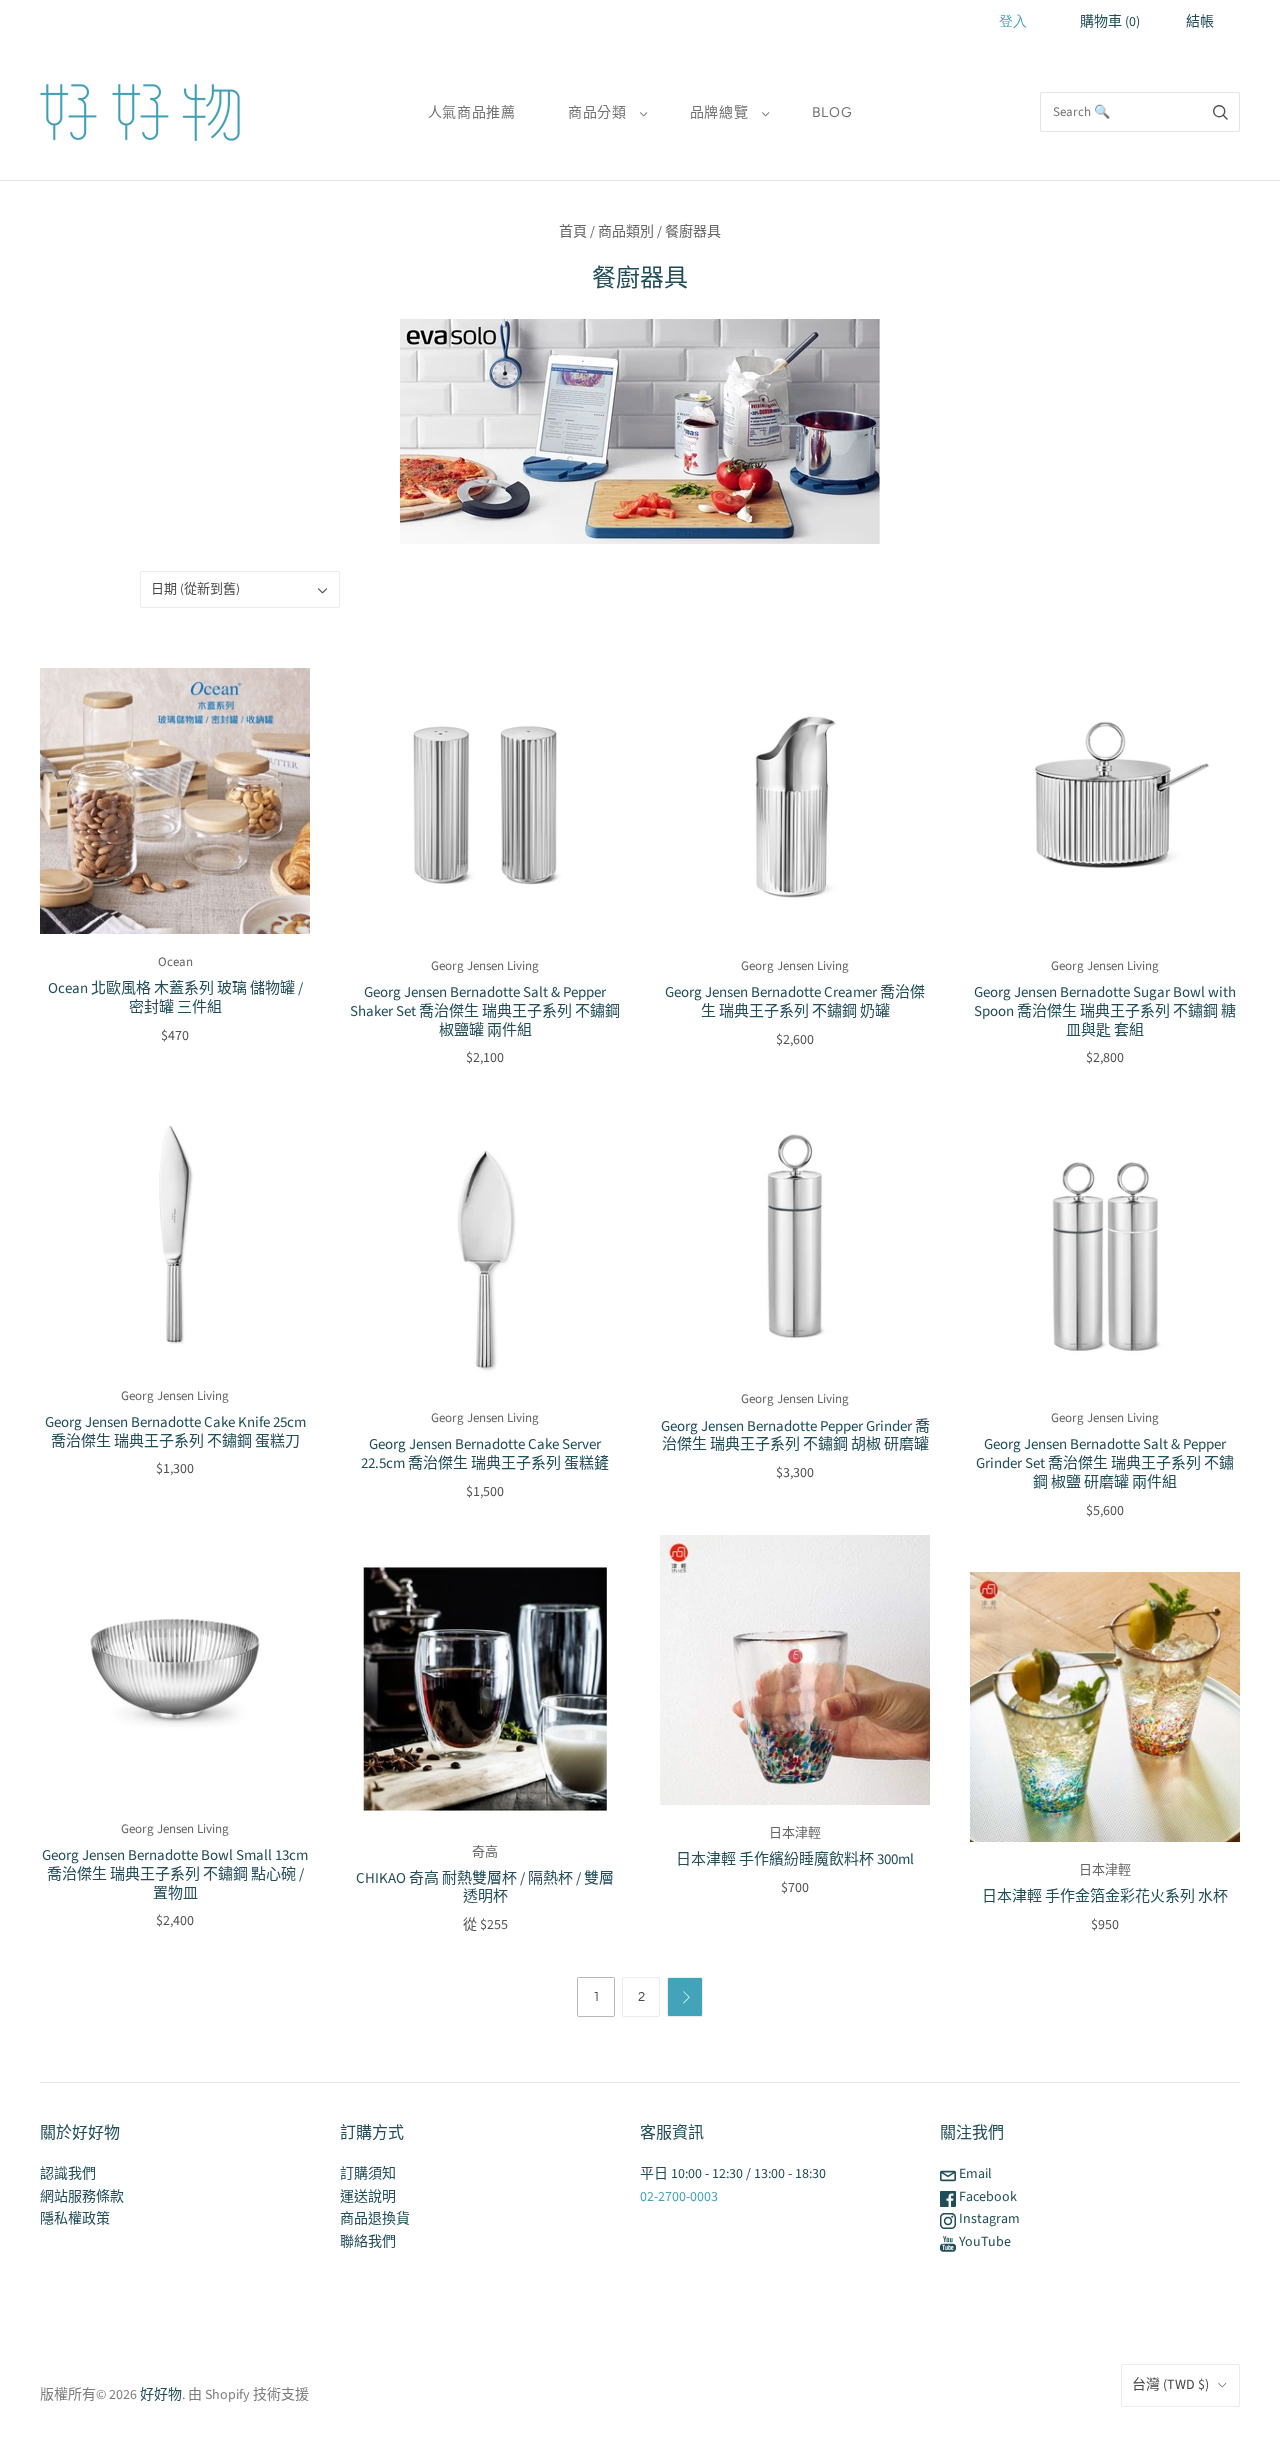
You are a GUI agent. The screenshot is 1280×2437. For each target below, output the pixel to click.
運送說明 (368, 2197)
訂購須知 (368, 2174)
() (1110, 22)
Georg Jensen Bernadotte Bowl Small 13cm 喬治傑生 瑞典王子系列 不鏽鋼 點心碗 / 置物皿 (175, 1874)
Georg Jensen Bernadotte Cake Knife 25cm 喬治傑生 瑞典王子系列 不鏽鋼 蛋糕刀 (175, 1432)
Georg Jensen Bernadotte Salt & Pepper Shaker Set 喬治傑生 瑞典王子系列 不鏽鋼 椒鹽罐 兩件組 (485, 1011)
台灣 (1170, 2385)
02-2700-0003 (679, 2197)
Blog (832, 112)
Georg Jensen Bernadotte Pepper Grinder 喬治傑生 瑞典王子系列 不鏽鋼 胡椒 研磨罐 (795, 1436)
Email (974, 2174)
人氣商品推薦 (472, 112)
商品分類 (597, 112)
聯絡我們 (368, 2242)
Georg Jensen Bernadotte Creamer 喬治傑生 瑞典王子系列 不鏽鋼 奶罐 (795, 1002)
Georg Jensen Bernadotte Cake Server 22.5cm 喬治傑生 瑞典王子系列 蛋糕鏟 (485, 1454)
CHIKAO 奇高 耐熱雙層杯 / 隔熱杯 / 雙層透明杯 (485, 1888)
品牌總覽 (719, 112)
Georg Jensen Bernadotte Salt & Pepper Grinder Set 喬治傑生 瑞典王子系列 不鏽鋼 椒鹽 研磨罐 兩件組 (1105, 1463)
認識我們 (68, 2174)
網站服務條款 (82, 2197)
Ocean (175, 962)
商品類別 (626, 232)
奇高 (485, 1852)
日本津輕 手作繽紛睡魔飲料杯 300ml (795, 1859)
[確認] (1220, 112)
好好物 (161, 2395)
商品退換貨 (375, 2219)
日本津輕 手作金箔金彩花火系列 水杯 (1105, 1896)
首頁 (573, 232)
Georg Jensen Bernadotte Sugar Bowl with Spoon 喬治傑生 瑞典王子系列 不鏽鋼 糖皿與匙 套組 (1105, 1011)
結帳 (1200, 22)
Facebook (986, 2197)
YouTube (983, 2242)
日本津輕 (795, 1833)
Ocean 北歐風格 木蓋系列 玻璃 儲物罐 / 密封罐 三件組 (175, 998)
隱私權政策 (75, 2219)
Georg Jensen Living (485, 966)
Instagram (988, 2219)
